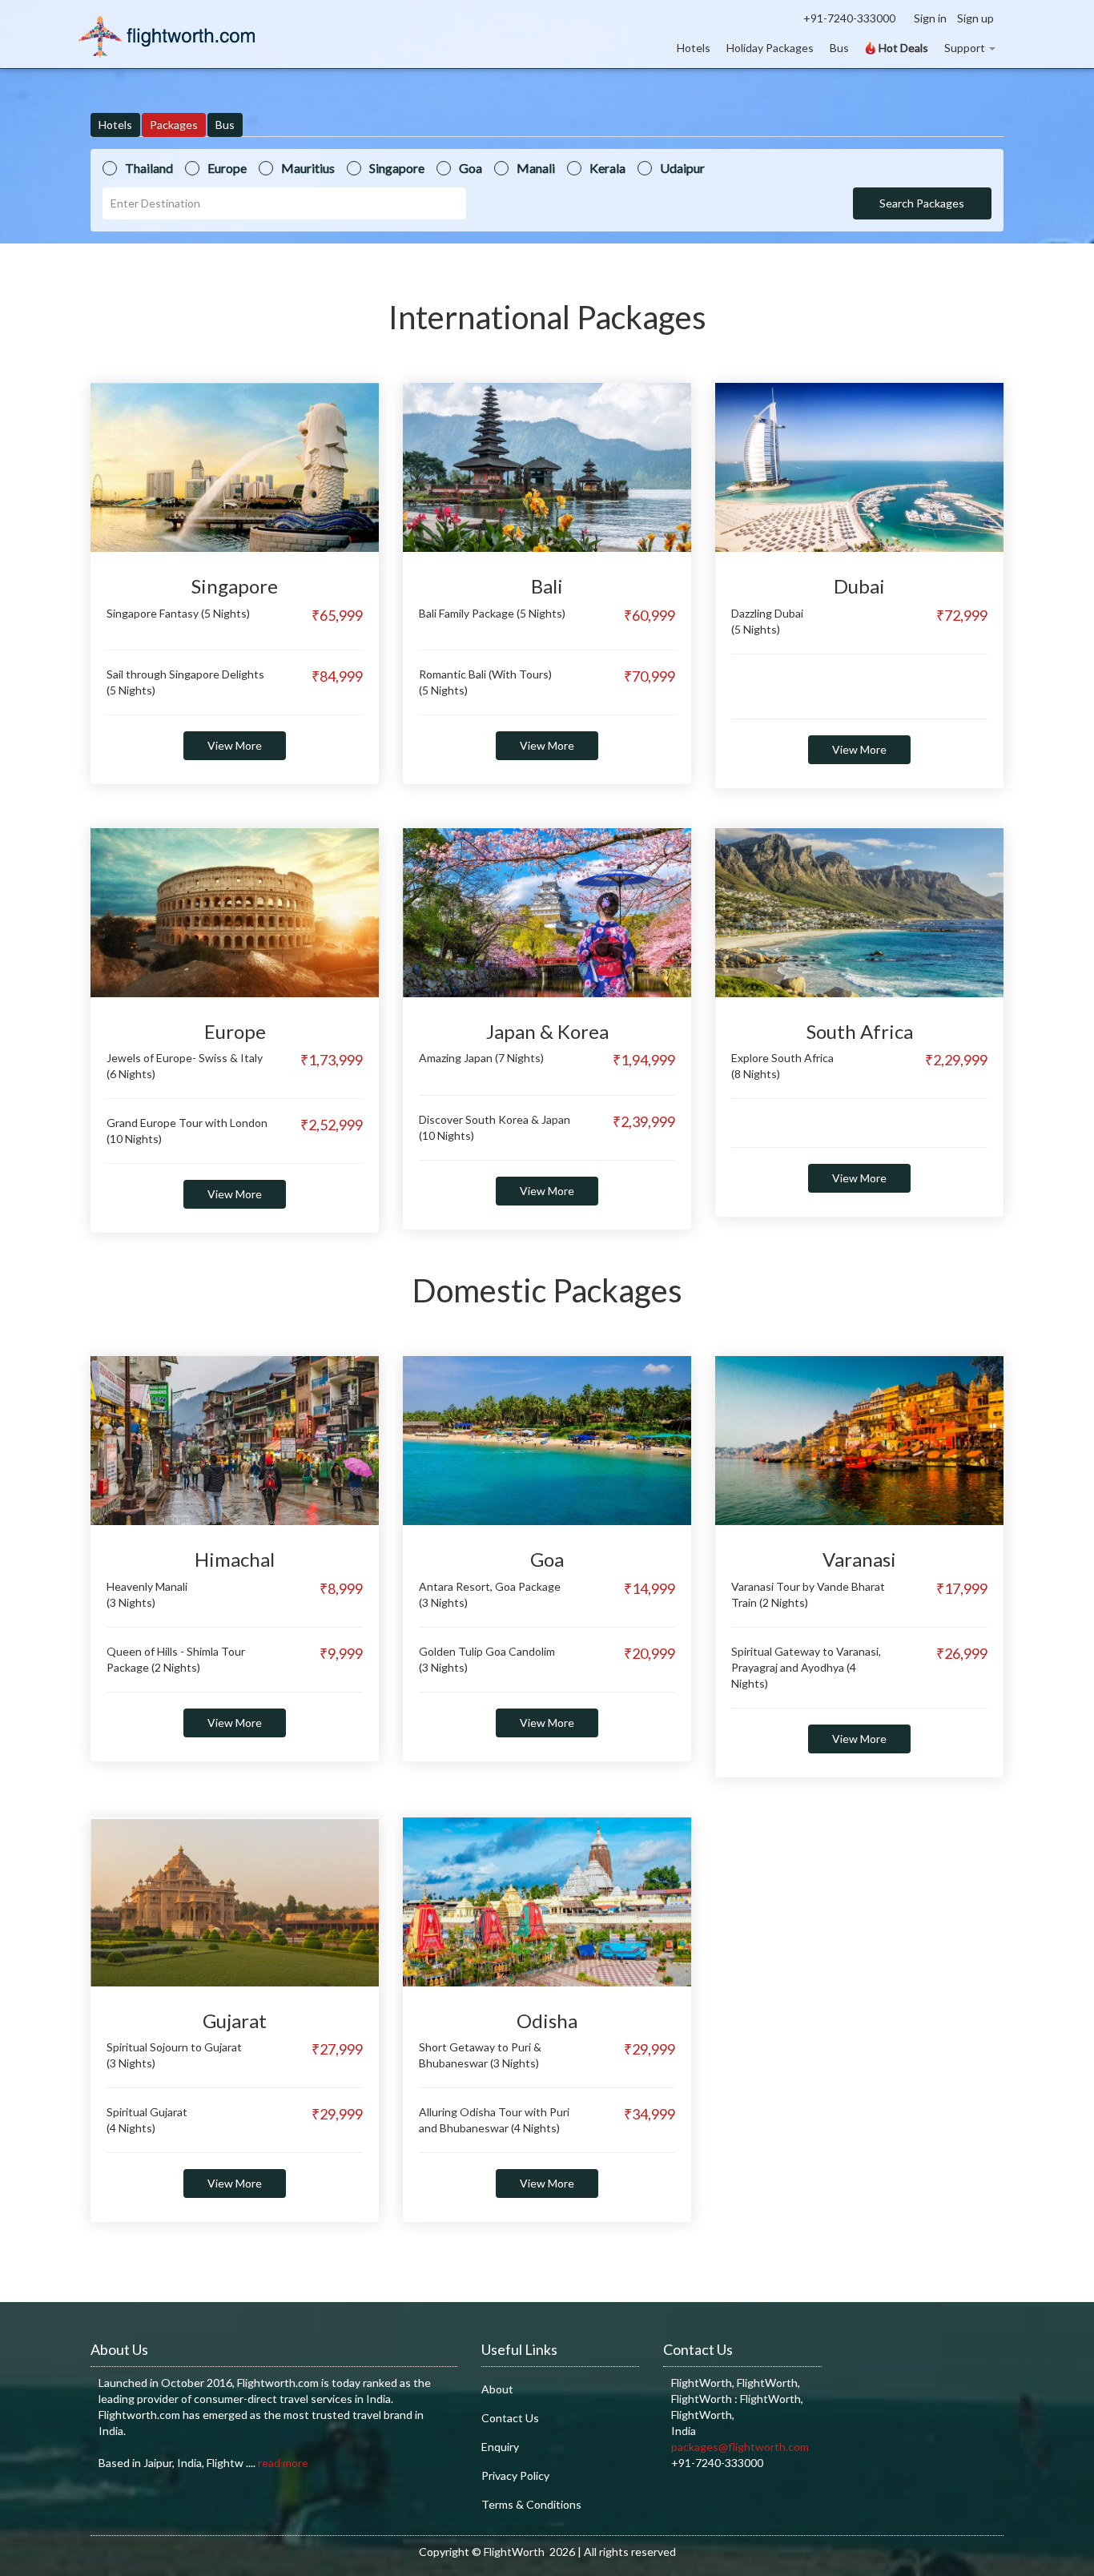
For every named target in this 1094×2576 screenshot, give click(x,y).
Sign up (975, 18)
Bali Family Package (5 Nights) (492, 613)
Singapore (397, 168)
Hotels (694, 48)
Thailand (149, 168)
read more (283, 2463)
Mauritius (308, 168)
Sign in (930, 18)
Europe (227, 168)
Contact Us (510, 2418)
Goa (471, 168)
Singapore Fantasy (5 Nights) (178, 613)
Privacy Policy (515, 2475)
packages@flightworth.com (740, 2447)
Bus (839, 48)
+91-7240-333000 (849, 18)
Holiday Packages (770, 48)
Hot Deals (902, 48)
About (497, 2389)
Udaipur (682, 168)
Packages (174, 125)
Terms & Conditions (531, 2504)
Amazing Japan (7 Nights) (481, 1058)
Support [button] (965, 48)
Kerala (607, 168)
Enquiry (500, 2447)
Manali (536, 168)
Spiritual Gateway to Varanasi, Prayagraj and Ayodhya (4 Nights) (806, 1667)
